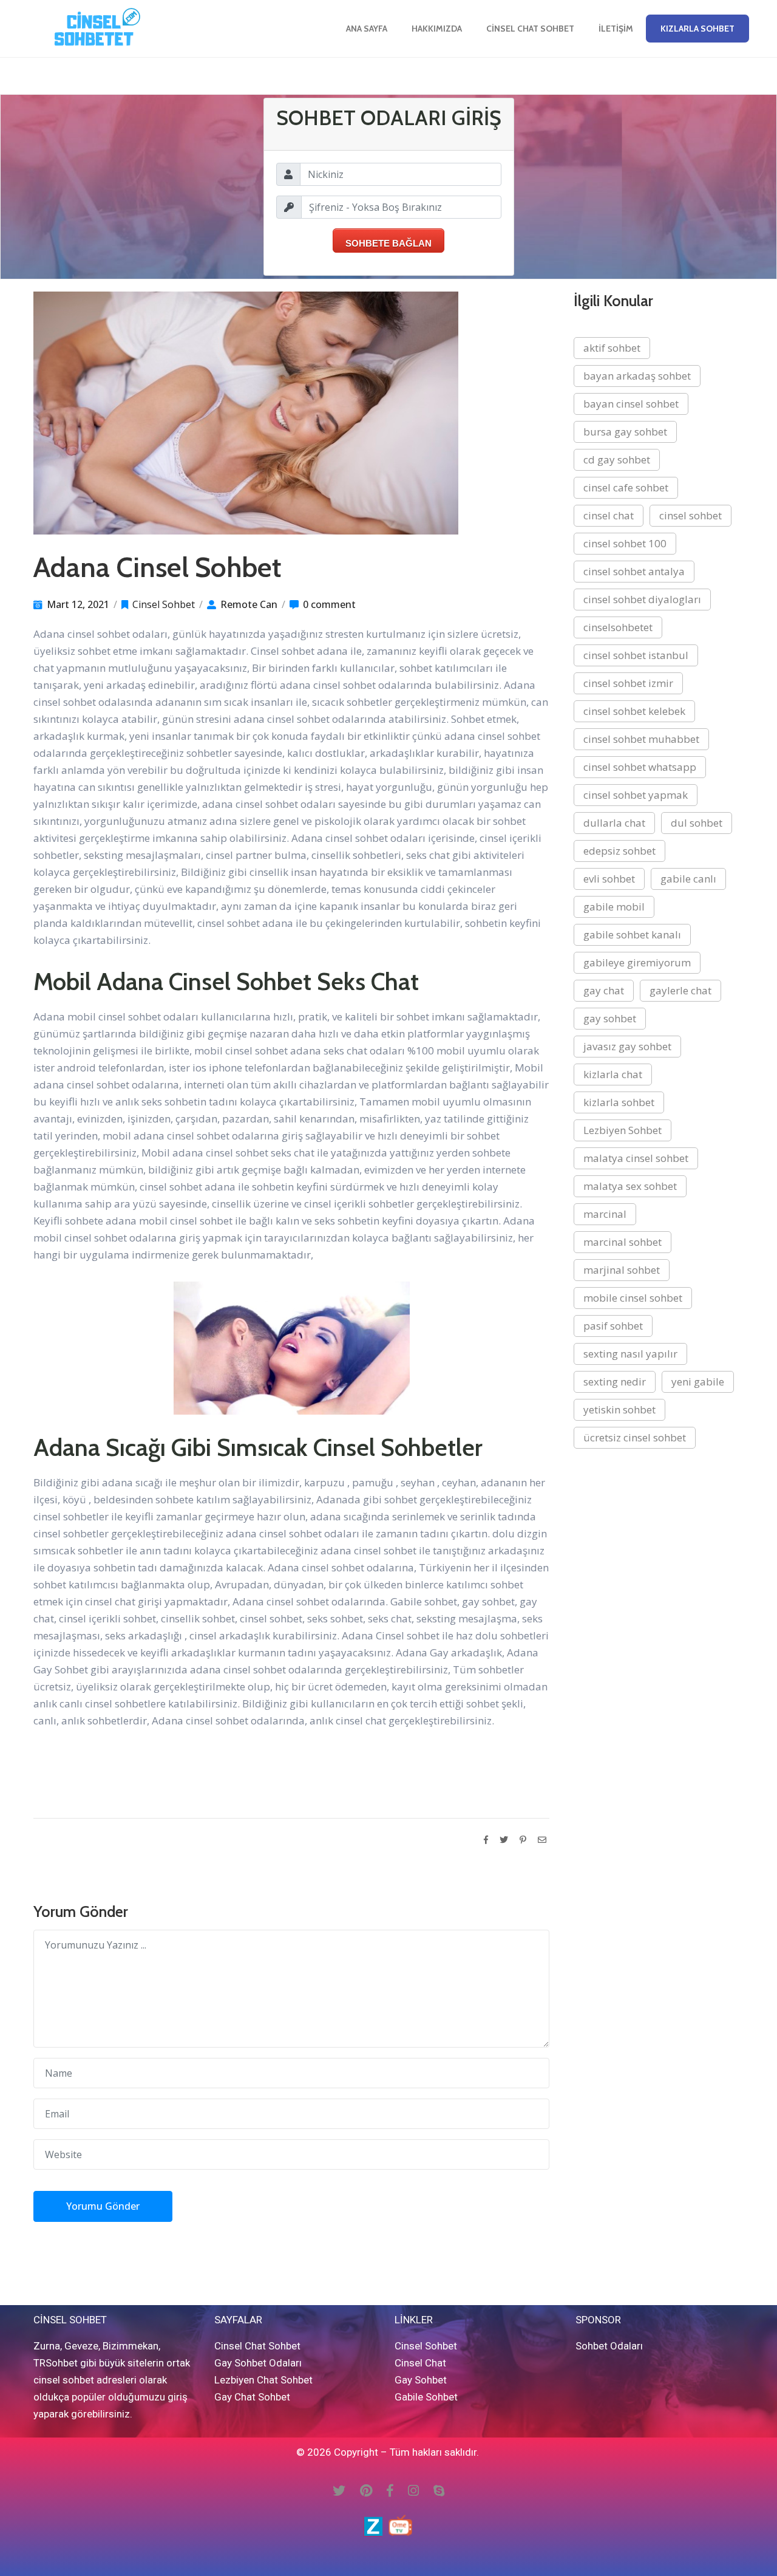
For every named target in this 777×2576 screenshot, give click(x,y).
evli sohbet (609, 879)
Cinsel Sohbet (164, 604)
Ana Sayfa (367, 29)
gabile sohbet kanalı (632, 934)
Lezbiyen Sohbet (623, 1130)
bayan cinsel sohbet (631, 404)
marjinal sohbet (622, 1270)
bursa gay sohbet (625, 432)
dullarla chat (614, 823)
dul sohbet (697, 823)
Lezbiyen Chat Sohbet (263, 2380)
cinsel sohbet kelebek (634, 711)
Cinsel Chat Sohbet (530, 29)
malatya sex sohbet (630, 1186)
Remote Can (249, 604)
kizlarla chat (613, 1074)
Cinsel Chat (420, 2363)
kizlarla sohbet (619, 1102)
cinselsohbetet (618, 627)
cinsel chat (609, 515)
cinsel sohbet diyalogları (642, 599)
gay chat (604, 990)
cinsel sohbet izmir (628, 683)
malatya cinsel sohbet (636, 1158)
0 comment (329, 604)
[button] (697, 29)
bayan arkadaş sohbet (637, 376)
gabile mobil (614, 907)
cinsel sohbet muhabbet (641, 739)
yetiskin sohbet (619, 1409)
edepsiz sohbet (619, 851)
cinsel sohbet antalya (634, 571)
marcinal (605, 1214)
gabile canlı (688, 879)
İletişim (616, 29)
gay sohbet (610, 1018)
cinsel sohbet (690, 515)
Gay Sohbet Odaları (258, 2363)
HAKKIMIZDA (437, 29)
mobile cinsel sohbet (633, 1298)
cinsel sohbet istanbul (636, 655)
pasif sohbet (613, 1326)
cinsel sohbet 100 (625, 543)
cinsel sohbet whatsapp (640, 767)
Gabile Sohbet (426, 2397)
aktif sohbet (612, 348)
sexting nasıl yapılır (630, 1354)
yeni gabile (698, 1382)
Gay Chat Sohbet (252, 2397)
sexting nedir (615, 1382)
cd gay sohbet (617, 460)
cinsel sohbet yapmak (636, 795)
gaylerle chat (680, 990)
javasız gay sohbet (627, 1046)
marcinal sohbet (623, 1242)
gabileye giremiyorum (637, 962)
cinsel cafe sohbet (626, 487)
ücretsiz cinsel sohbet (635, 1437)
